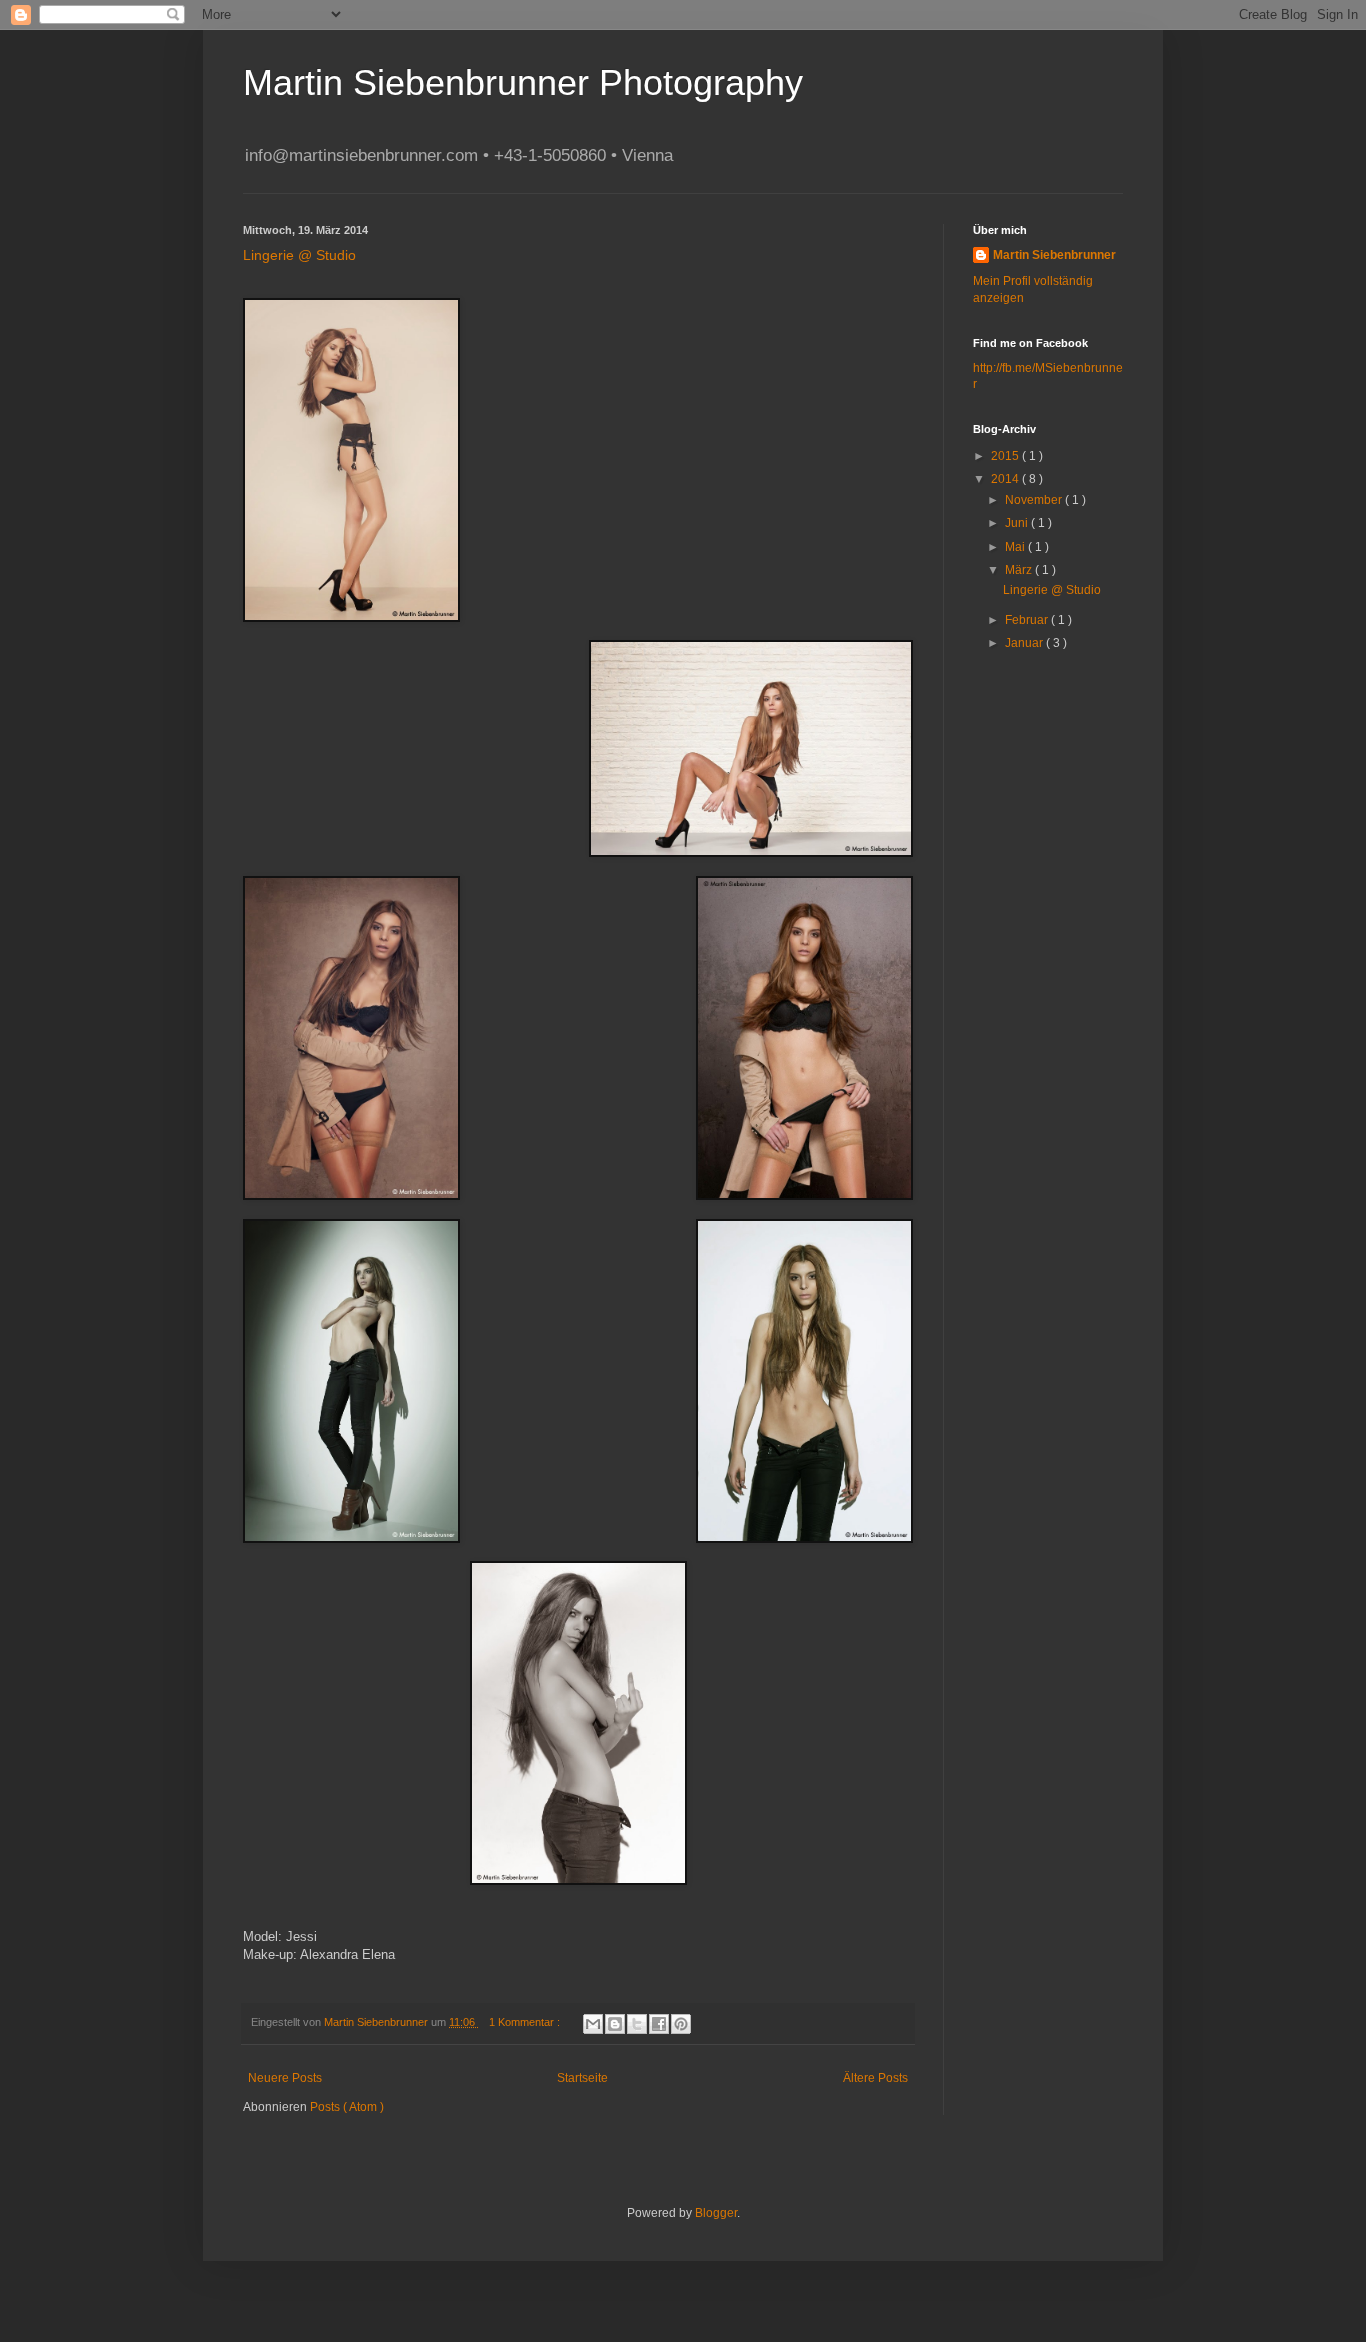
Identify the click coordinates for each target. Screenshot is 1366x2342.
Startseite (582, 2078)
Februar (1028, 620)
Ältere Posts (875, 2078)
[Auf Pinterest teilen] (681, 2024)
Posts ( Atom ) (347, 2107)
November (1035, 500)
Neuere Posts (285, 2078)
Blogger (716, 2213)
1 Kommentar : (526, 2022)
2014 (1006, 479)
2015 (1006, 456)
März (1020, 570)
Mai (1016, 547)
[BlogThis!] (615, 2024)
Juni (1018, 523)
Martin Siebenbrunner (1054, 255)
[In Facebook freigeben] (659, 2024)
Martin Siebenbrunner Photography (523, 82)
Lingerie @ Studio (299, 255)
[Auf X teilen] (637, 2024)
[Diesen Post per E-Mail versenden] (593, 2024)
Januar (1025, 643)
